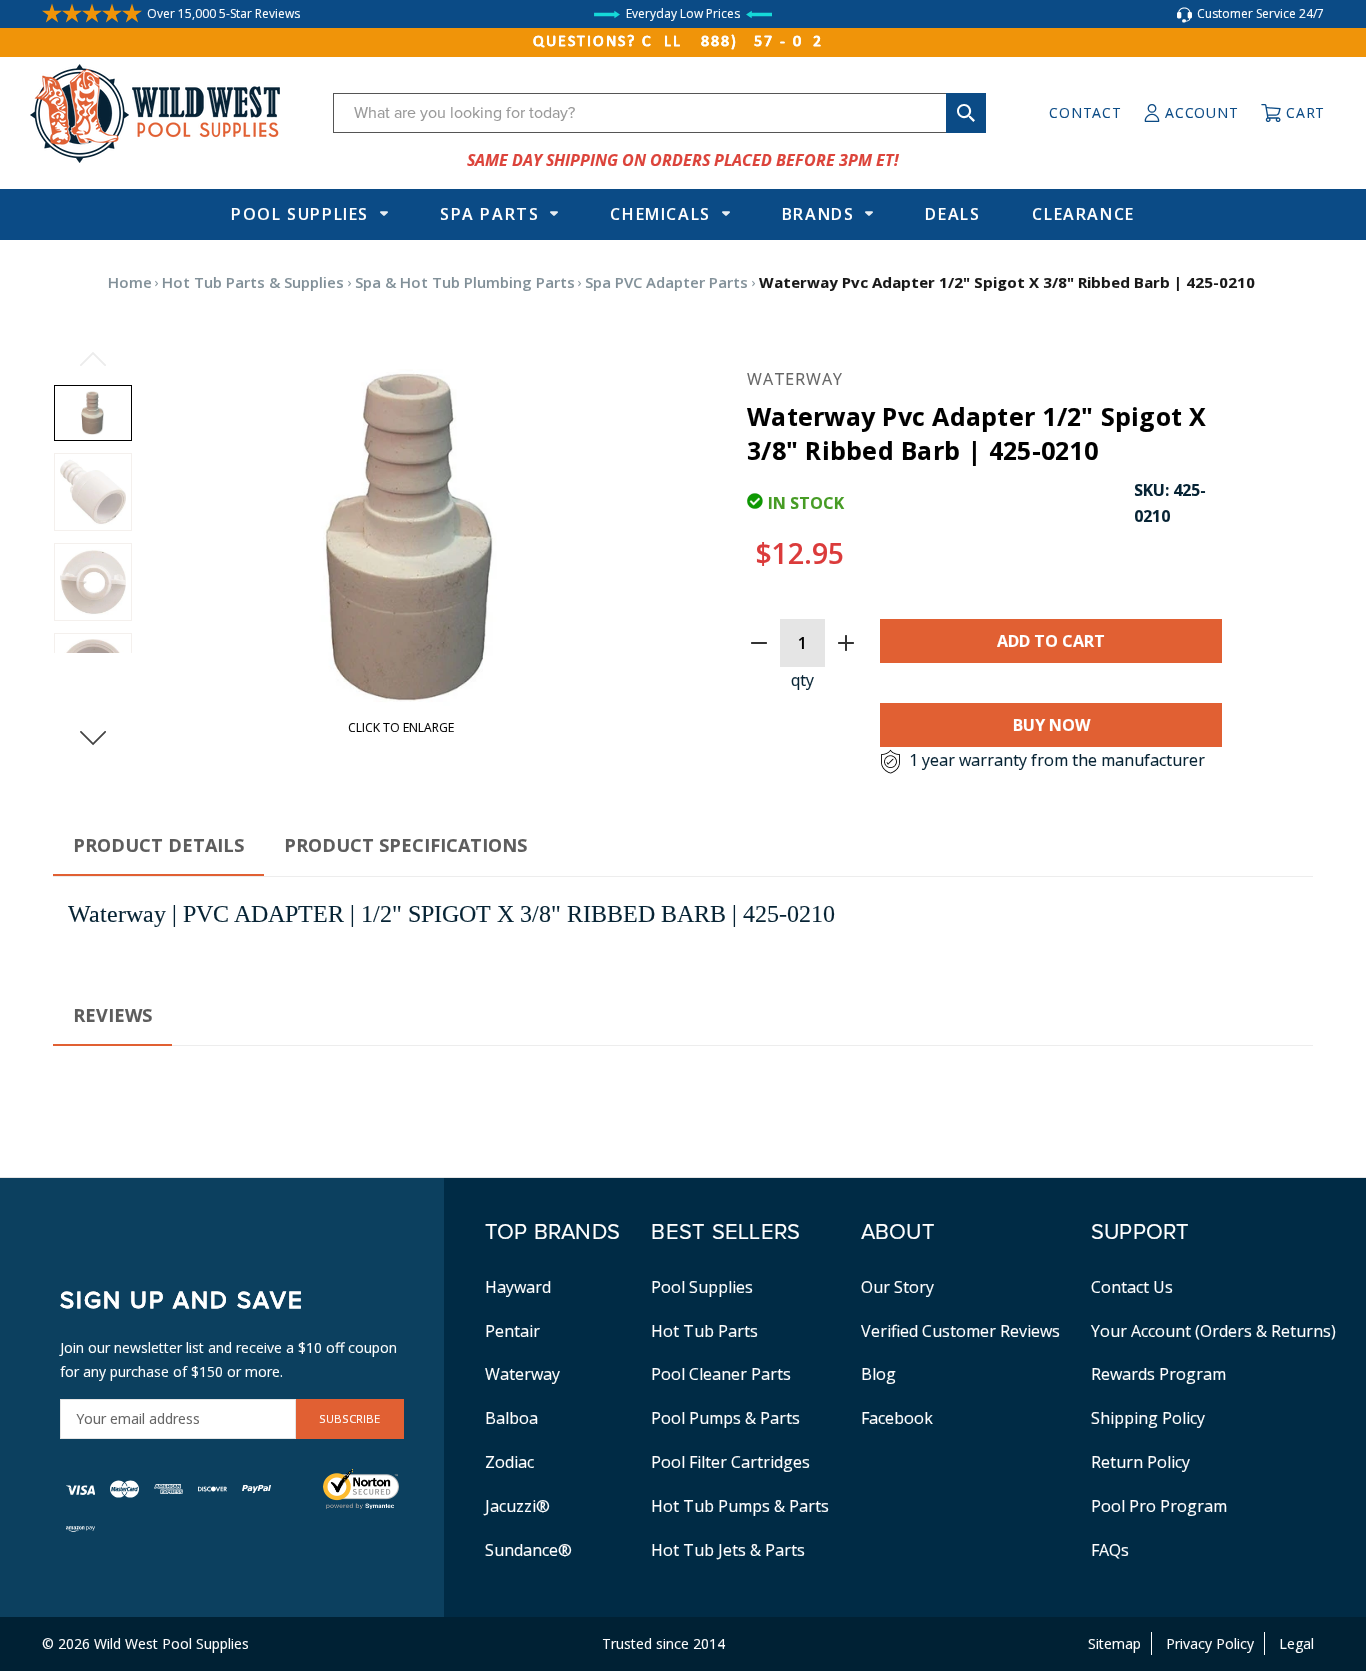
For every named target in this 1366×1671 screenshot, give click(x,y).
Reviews (112, 1015)
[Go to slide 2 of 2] (93, 359)
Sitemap (1114, 1643)
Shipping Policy (1148, 1418)
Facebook (897, 1418)
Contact (1085, 112)
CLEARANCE (1083, 214)
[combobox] (659, 113)
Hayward (518, 1287)
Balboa (511, 1418)
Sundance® (528, 1550)
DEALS (952, 214)
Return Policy (1140, 1462)
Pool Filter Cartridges (730, 1462)
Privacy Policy (1210, 1643)
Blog (878, 1374)
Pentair (512, 1331)
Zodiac (509, 1462)
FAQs (1110, 1550)
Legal (1296, 1643)
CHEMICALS (660, 214)
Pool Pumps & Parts (725, 1418)
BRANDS (818, 214)
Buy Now (1051, 725)
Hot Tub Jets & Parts (728, 1550)
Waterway (522, 1374)
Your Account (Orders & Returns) (1213, 1331)
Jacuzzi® (517, 1506)
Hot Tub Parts (704, 1331)
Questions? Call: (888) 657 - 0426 (683, 42)
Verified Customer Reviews (960, 1331)
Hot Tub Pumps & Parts (740, 1506)
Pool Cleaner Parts (721, 1374)
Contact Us (1132, 1287)
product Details (158, 845)
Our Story (897, 1287)
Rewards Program (1158, 1374)
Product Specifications (405, 845)
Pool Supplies (300, 214)
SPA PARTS (489, 214)
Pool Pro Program (1159, 1506)
